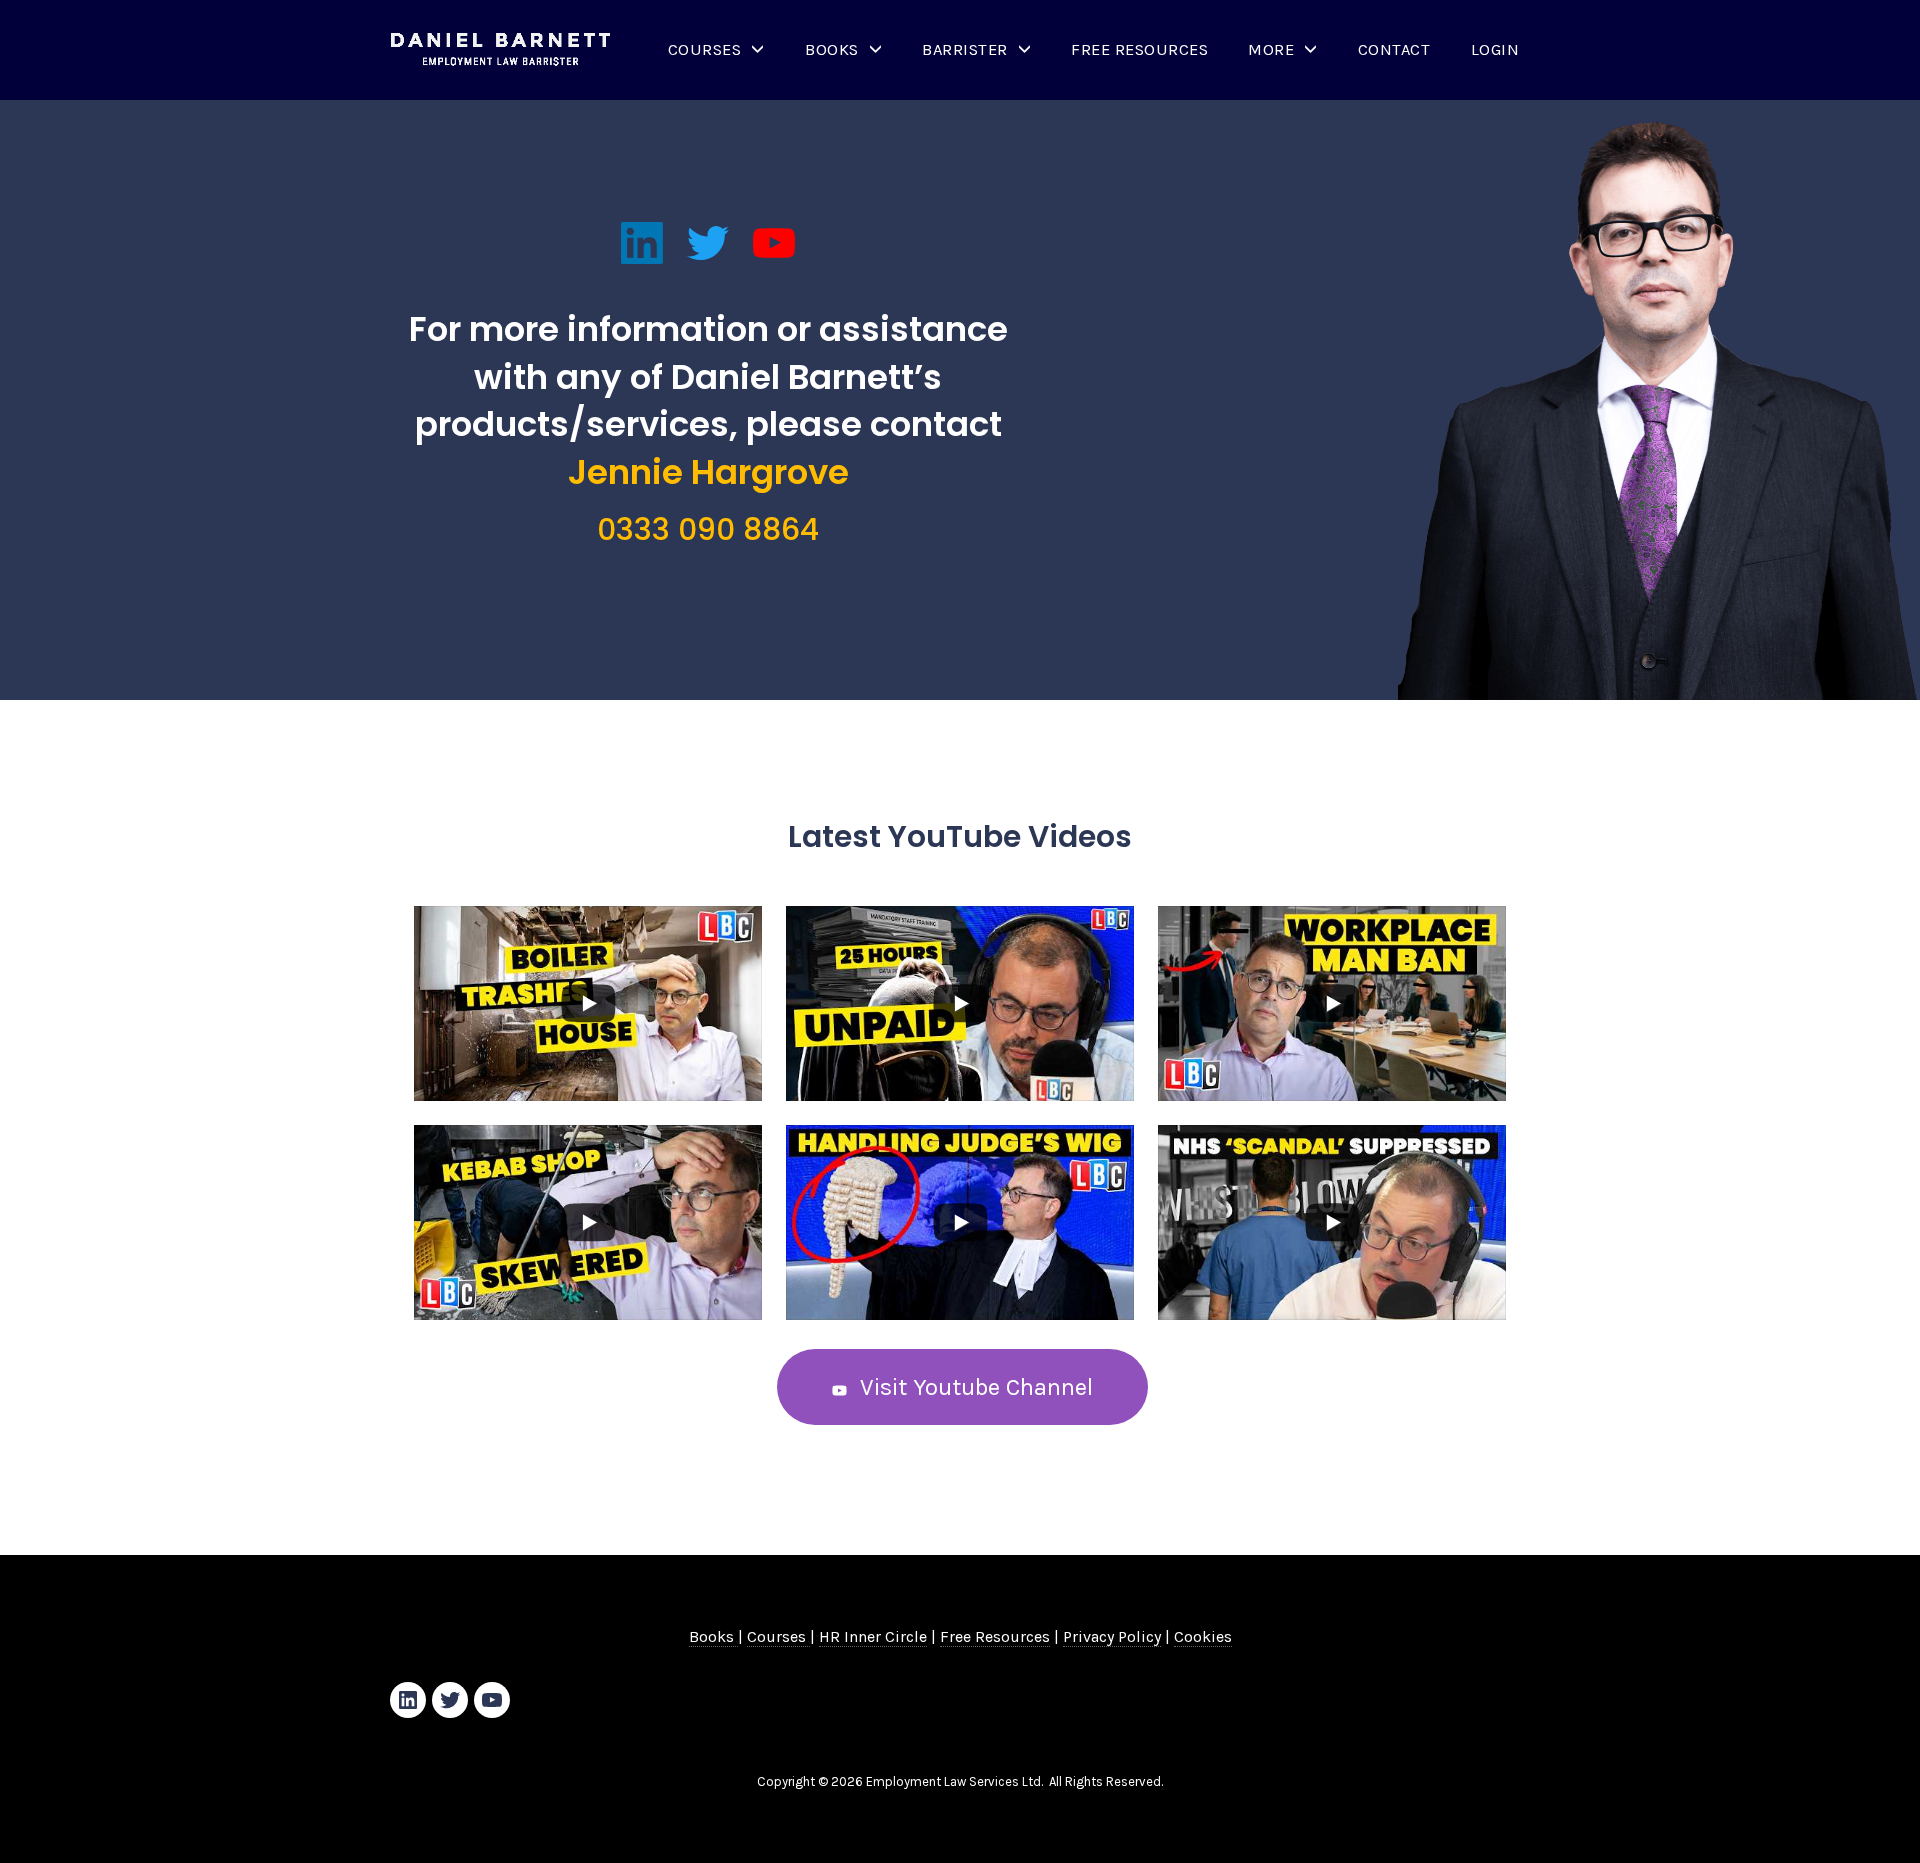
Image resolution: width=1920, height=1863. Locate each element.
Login (1495, 49)
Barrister (965, 49)
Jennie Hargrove (708, 472)
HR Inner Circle (873, 1636)
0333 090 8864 (708, 529)
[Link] (642, 243)
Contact (1394, 49)
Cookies (1203, 1636)
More (1271, 49)
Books (832, 49)
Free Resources (1139, 49)
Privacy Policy (1112, 1636)
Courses (705, 49)
